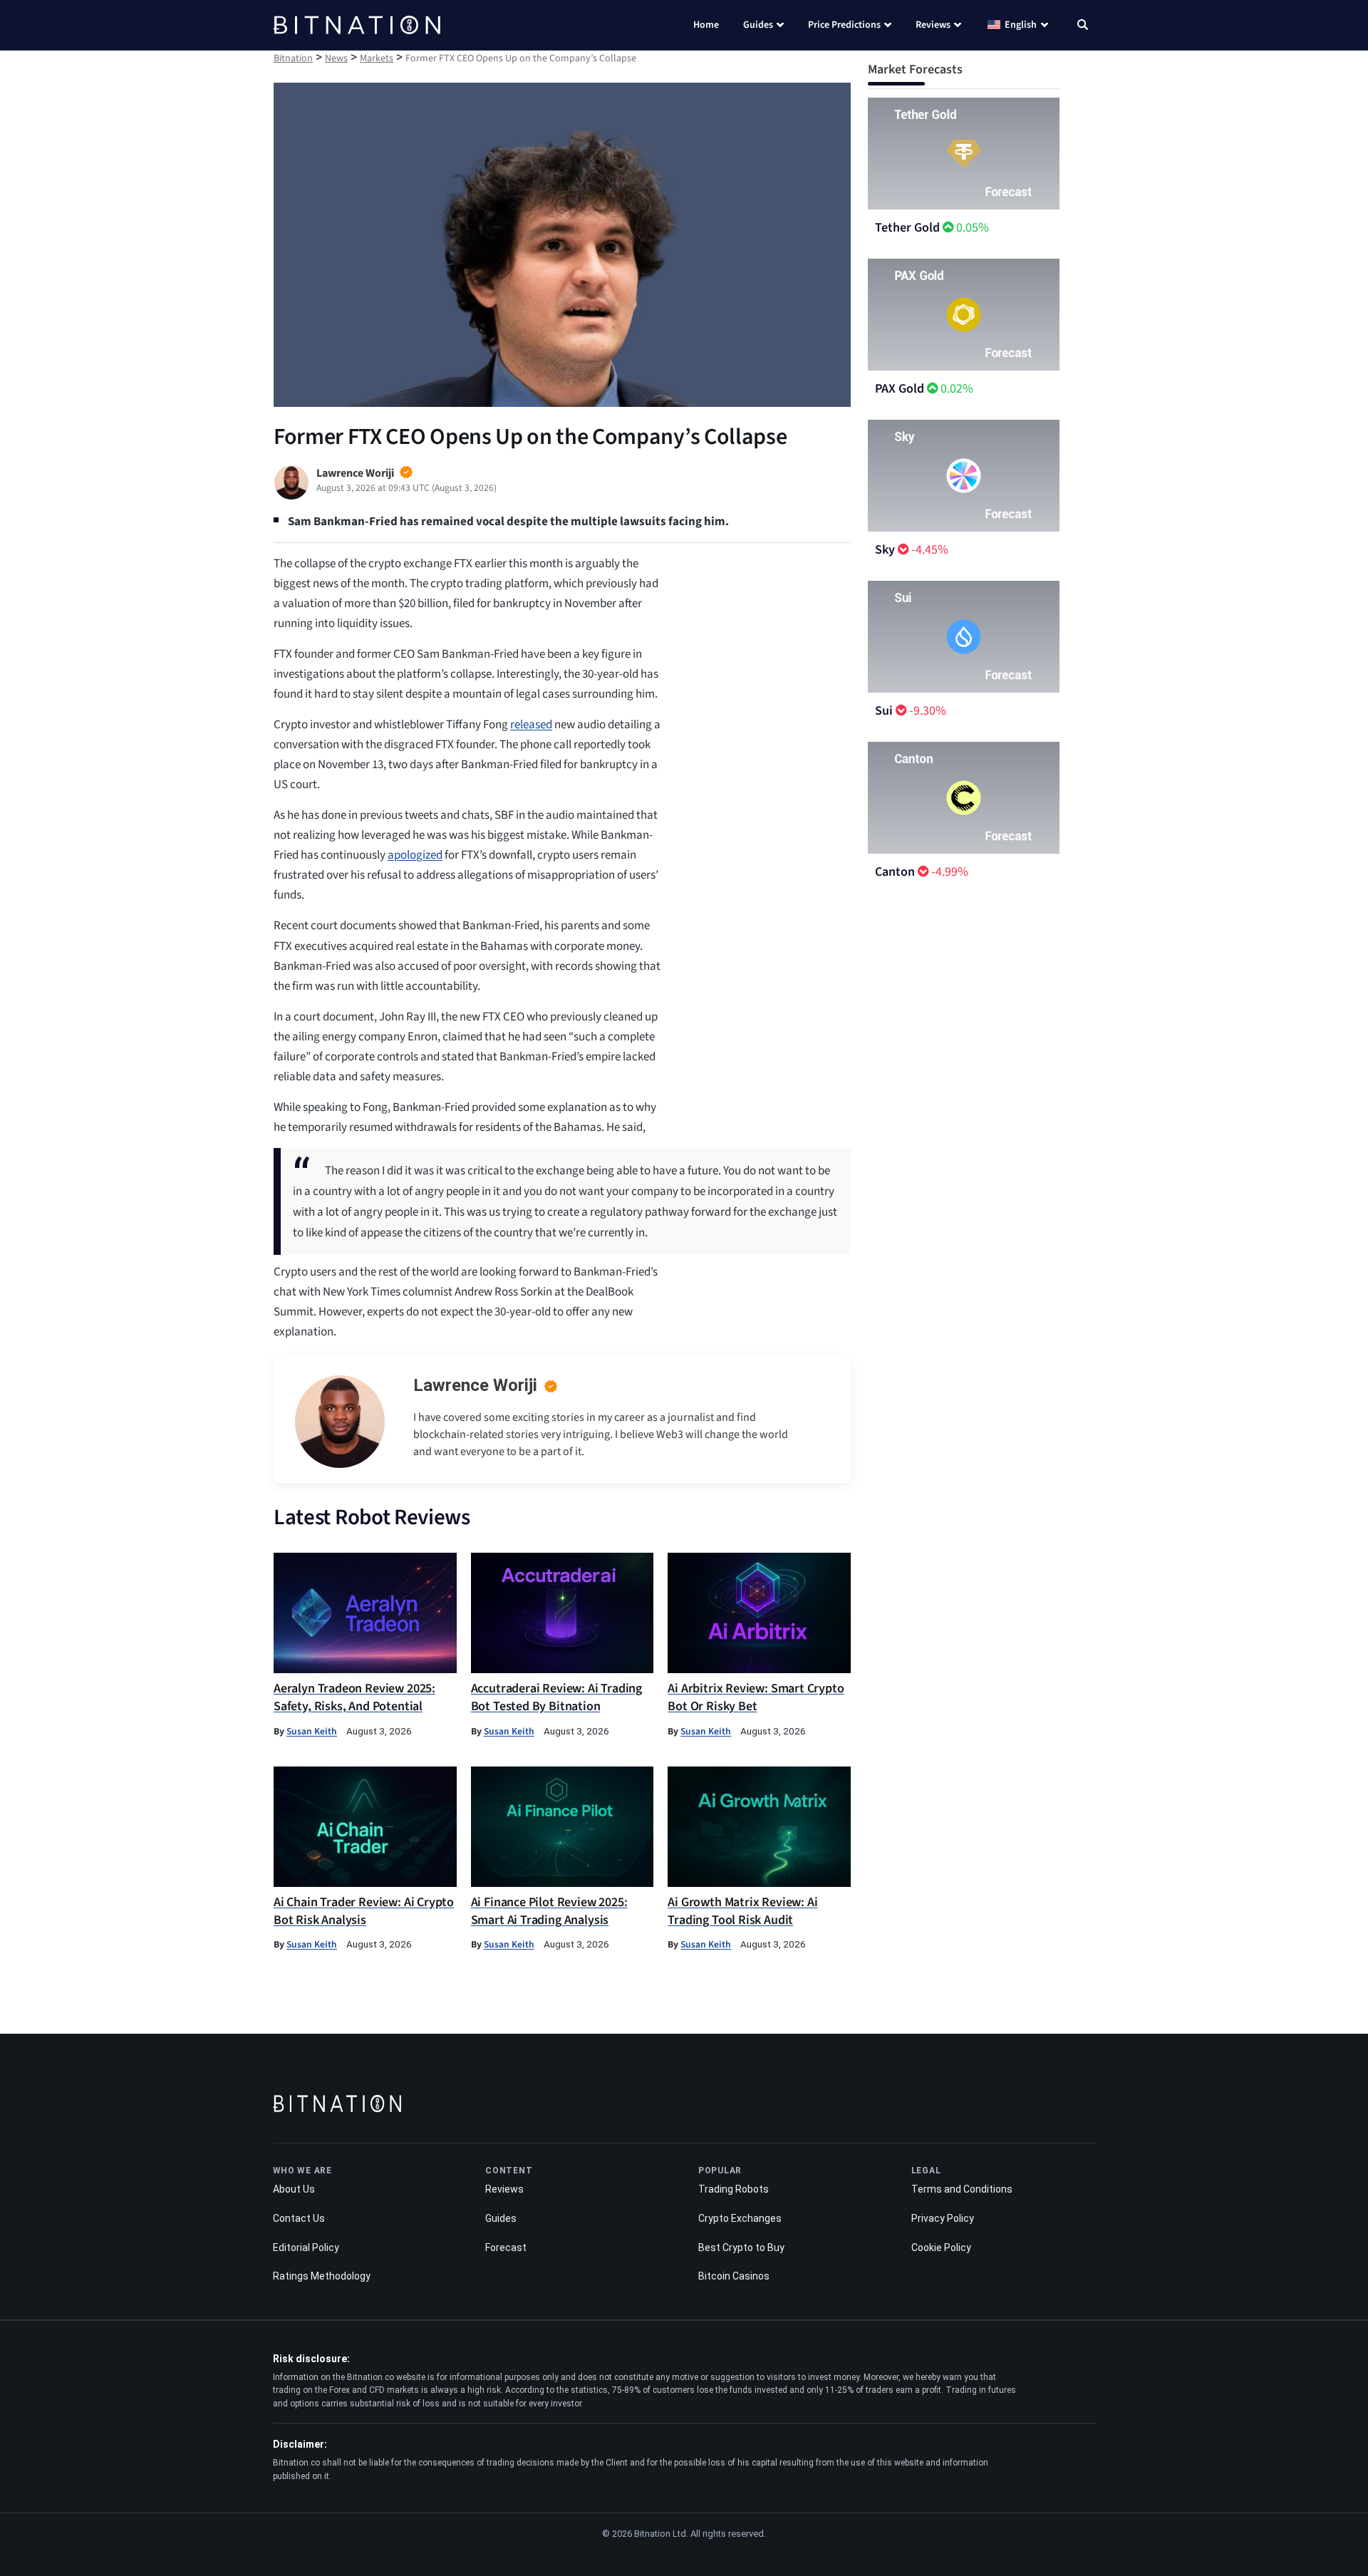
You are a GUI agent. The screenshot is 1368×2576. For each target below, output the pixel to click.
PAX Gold (900, 389)
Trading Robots (734, 2189)
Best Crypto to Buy (741, 2247)
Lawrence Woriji (475, 1385)
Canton (895, 872)
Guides (758, 25)
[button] (1083, 26)
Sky (885, 550)
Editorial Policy (306, 2247)
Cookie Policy (941, 2247)
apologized (415, 855)
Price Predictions (844, 25)
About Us (294, 2189)
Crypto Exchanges (740, 2218)
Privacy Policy (943, 2218)
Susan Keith (312, 1731)
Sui (884, 711)
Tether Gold (907, 228)
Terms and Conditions (962, 2189)
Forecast (506, 2247)
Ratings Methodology (322, 2276)
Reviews (933, 25)
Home (706, 25)
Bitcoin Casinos (734, 2276)
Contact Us (299, 2218)
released (531, 725)
